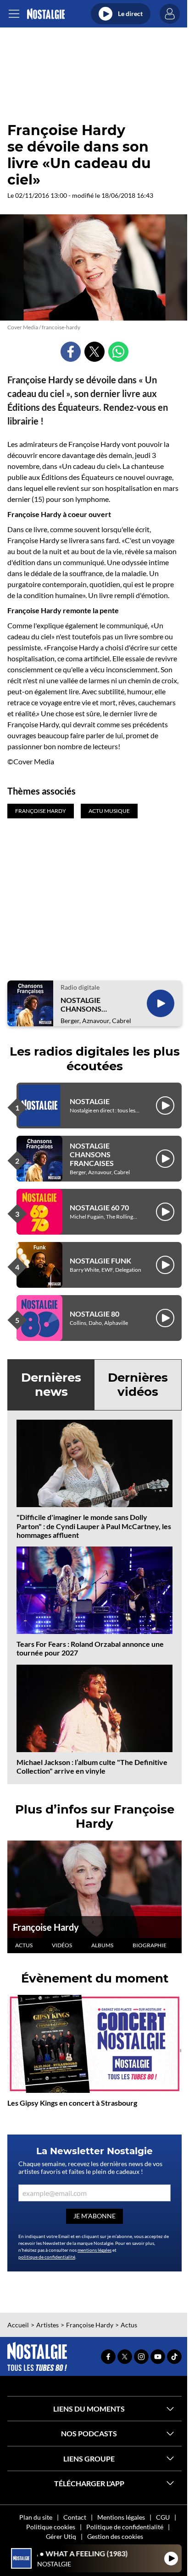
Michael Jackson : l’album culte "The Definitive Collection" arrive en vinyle (92, 1766)
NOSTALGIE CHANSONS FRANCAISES (83, 1004)
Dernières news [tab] (51, 1385)
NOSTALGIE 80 (94, 1314)
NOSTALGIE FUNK (100, 1261)
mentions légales (94, 2250)
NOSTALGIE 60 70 (99, 1207)
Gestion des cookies (115, 2536)
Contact (75, 2517)
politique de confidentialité (47, 2257)
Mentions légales (121, 2517)
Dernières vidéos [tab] (138, 1385)
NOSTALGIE (90, 1101)
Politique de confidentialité (125, 2527)
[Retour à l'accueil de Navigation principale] (46, 14)
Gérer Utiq (61, 2536)
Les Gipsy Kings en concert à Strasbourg (72, 2103)
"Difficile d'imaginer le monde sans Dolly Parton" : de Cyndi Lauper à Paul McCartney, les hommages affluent (94, 1526)
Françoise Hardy (46, 1927)
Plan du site (36, 2517)
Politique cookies (51, 2527)
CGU (163, 2517)
